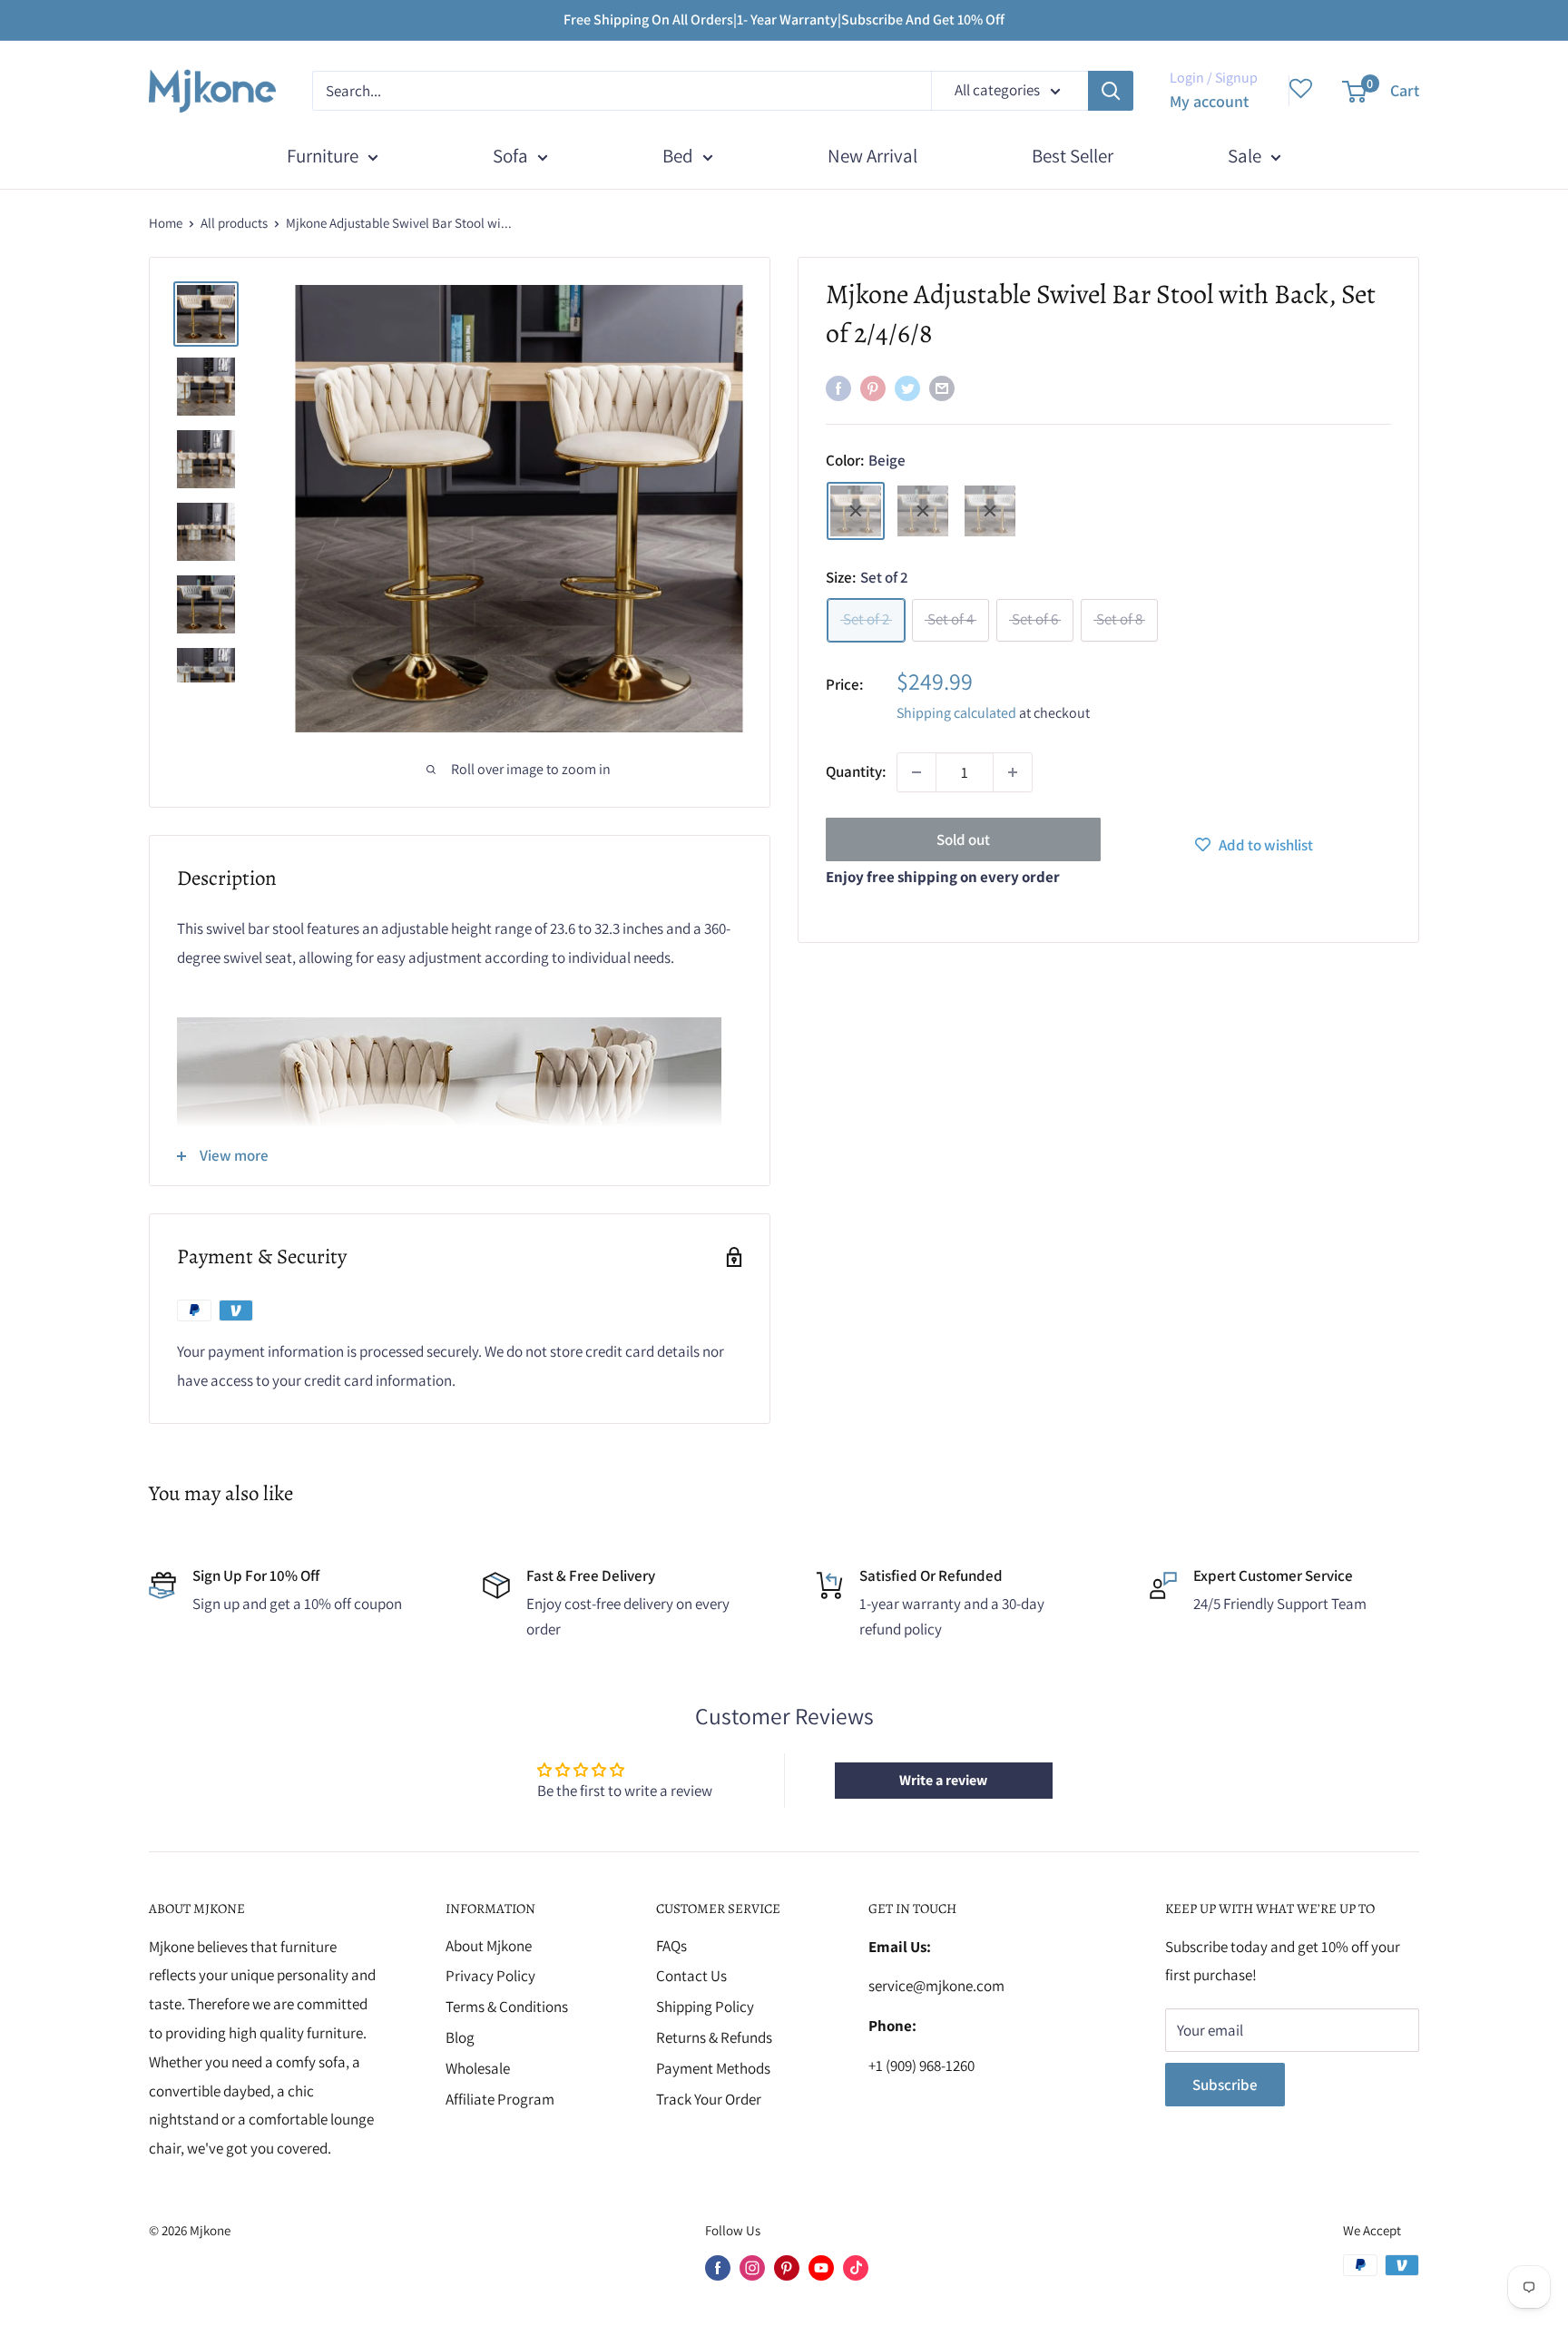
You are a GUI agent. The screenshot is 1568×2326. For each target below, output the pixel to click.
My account (1209, 101)
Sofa (510, 156)
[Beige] (856, 511)
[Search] (1111, 91)
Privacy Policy (490, 1976)
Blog (460, 2037)
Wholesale (478, 2068)
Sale (1245, 156)
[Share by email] (942, 388)
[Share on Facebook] (838, 388)
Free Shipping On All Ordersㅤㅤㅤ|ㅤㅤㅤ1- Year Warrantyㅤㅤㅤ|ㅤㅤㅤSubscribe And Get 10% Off (784, 20)
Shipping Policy (705, 2007)
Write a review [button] (943, 1780)
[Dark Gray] (923, 511)
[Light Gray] (990, 511)
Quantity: (856, 771)
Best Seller (1073, 156)
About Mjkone (489, 1946)
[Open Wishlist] (1301, 91)
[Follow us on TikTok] (856, 2267)
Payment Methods (713, 2068)
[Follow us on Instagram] (752, 2267)
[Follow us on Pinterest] (787, 2267)
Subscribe (1225, 2085)
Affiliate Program (500, 2099)
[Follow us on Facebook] (718, 2267)
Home (166, 223)
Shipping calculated (956, 713)
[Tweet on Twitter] (907, 388)
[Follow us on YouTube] (821, 2267)
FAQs (671, 1946)
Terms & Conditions (507, 2007)
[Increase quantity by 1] (1013, 772)
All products (234, 223)
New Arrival (872, 156)
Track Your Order (709, 2099)
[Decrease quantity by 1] (916, 772)
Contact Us (691, 1976)
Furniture (323, 156)
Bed (678, 156)
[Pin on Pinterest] (873, 388)
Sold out (963, 839)
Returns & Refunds (714, 2037)
